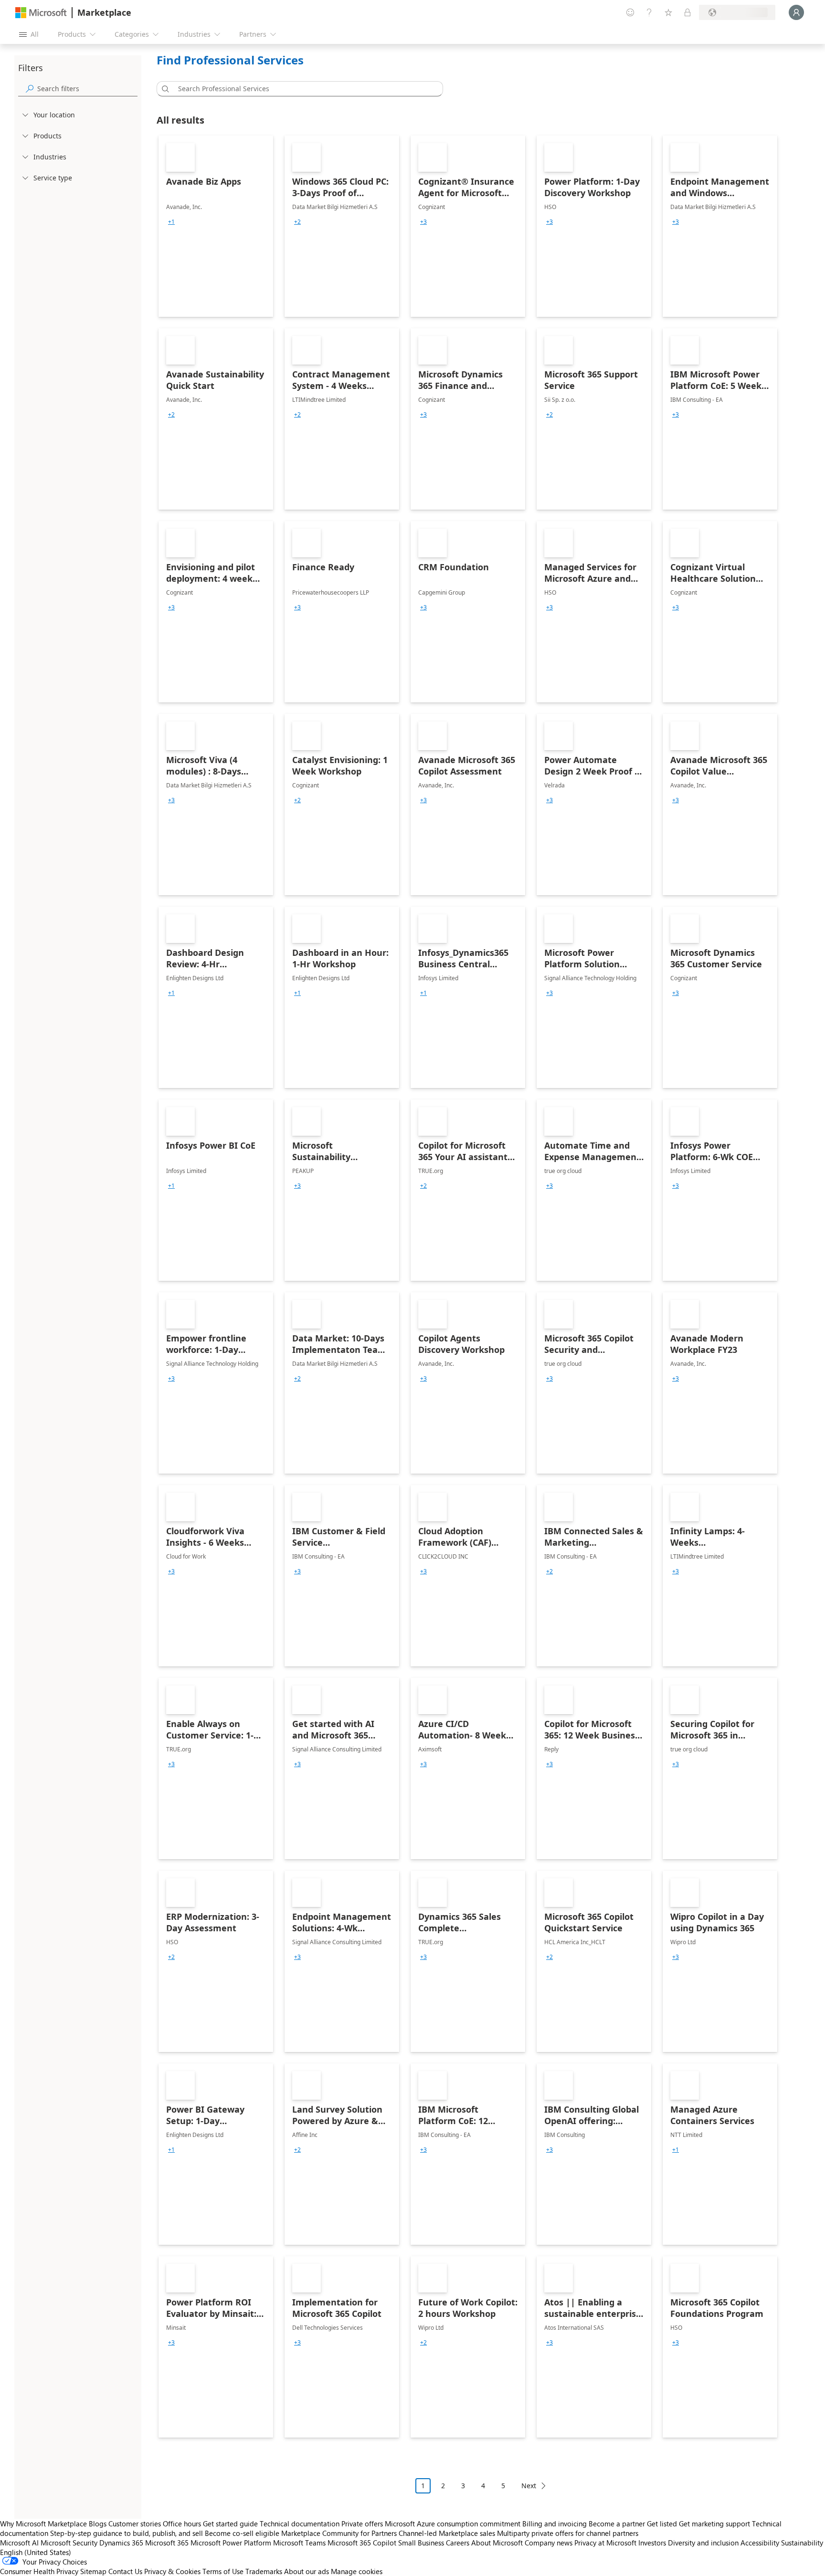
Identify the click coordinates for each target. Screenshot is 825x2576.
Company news (549, 2543)
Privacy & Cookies (172, 2571)
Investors (652, 2543)
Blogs (98, 2524)
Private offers (362, 2524)
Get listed (662, 2524)
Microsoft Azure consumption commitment (454, 2524)
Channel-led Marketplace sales (447, 2533)
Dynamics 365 (121, 2543)
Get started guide (230, 2524)
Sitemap (93, 2571)
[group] (171, 222)
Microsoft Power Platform (231, 2543)
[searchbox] (87, 89)
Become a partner (617, 2524)
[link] (216, 226)
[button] (164, 89)
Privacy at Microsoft (605, 2543)
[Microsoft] (41, 13)
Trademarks (264, 2571)
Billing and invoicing (555, 2524)
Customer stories (135, 2524)
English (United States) (36, 2552)
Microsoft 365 (167, 2543)
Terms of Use (223, 2571)
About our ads (307, 2571)
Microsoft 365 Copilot (362, 2543)
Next (529, 2486)
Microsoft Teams (299, 2543)
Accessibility (760, 2543)
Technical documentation (300, 2524)
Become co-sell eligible (242, 2533)
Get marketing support (714, 2524)
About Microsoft (497, 2543)
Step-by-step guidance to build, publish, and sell (127, 2533)
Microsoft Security (69, 2543)
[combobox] (303, 89)
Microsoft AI (19, 2543)
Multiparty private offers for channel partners (568, 2533)
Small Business (421, 2543)
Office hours (182, 2524)
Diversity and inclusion (703, 2543)
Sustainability (802, 2543)
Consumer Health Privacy (39, 2571)
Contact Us (125, 2571)
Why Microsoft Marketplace (43, 2524)
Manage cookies (357, 2571)
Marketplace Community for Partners (339, 2533)
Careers (458, 2543)
